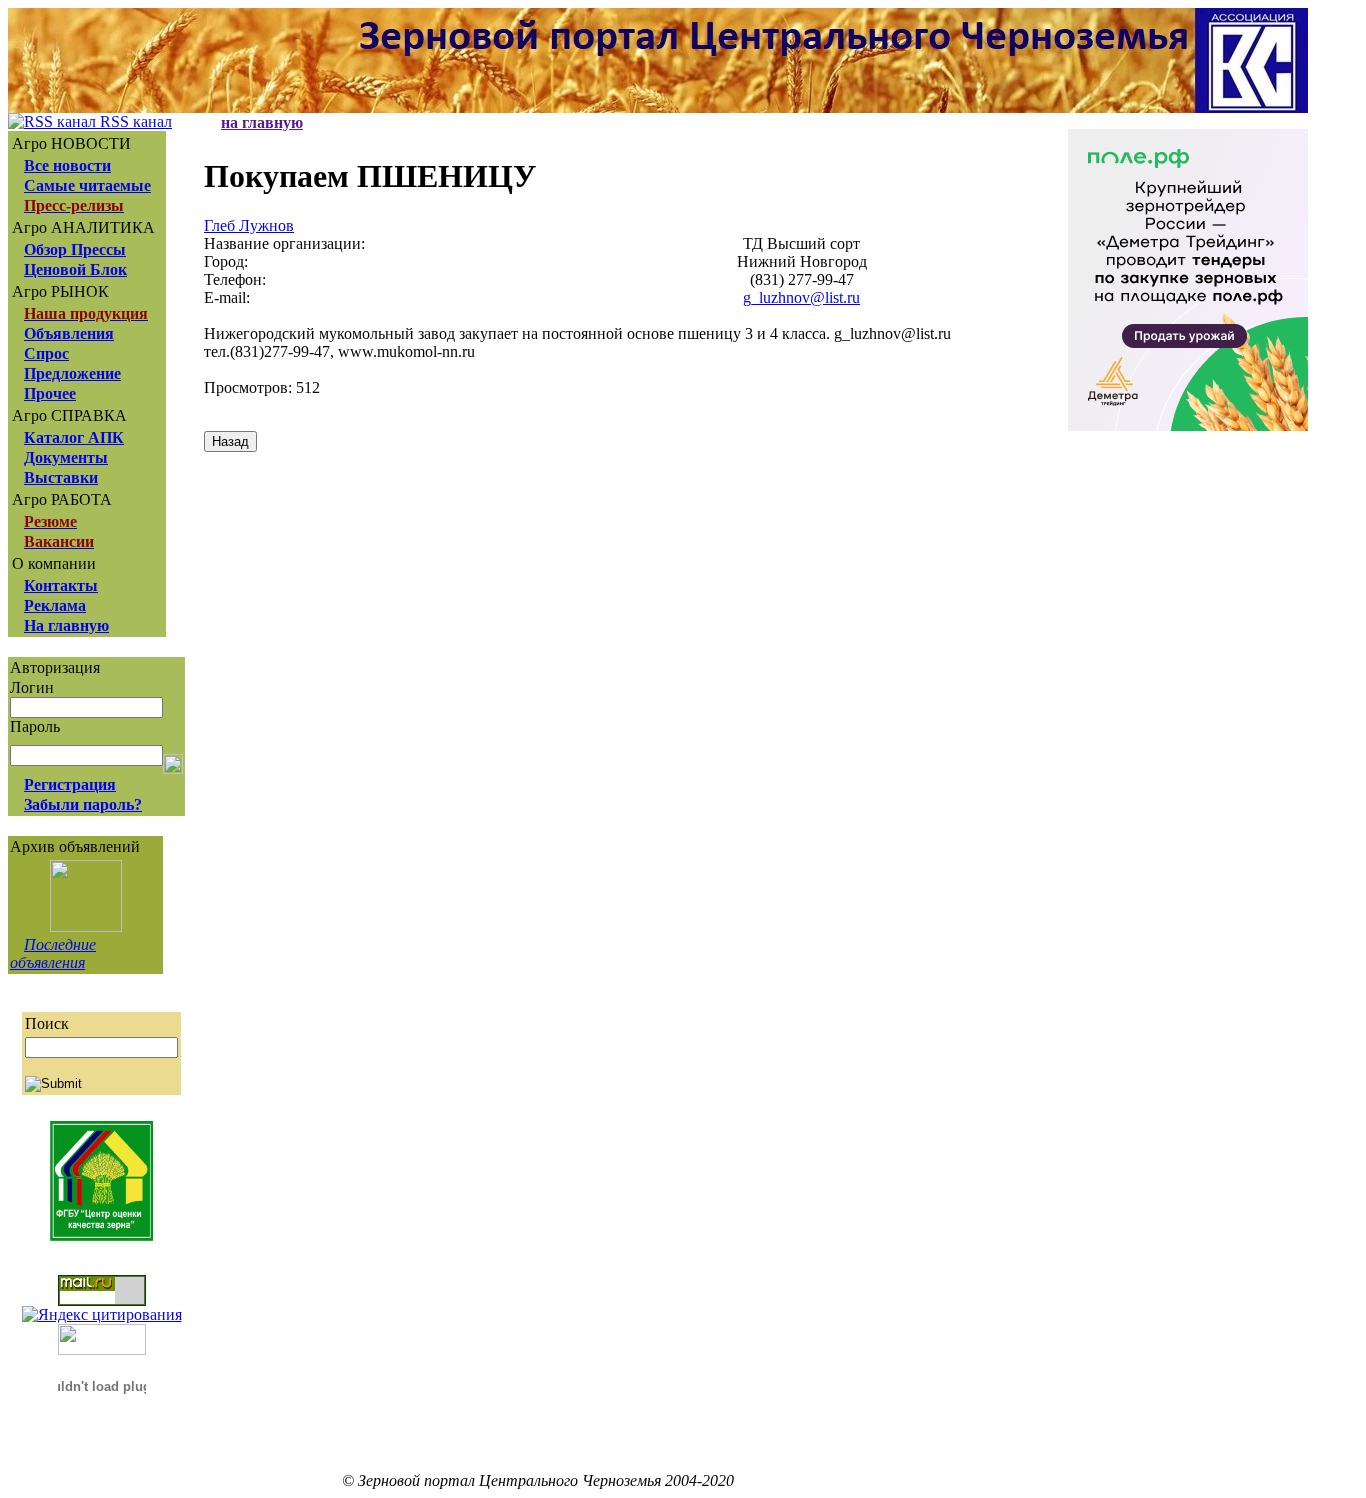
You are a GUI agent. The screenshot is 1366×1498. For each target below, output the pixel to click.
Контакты (61, 585)
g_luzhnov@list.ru (801, 297)
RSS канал (134, 121)
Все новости (67, 165)
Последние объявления (53, 953)
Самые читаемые (87, 185)
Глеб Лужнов (249, 225)
